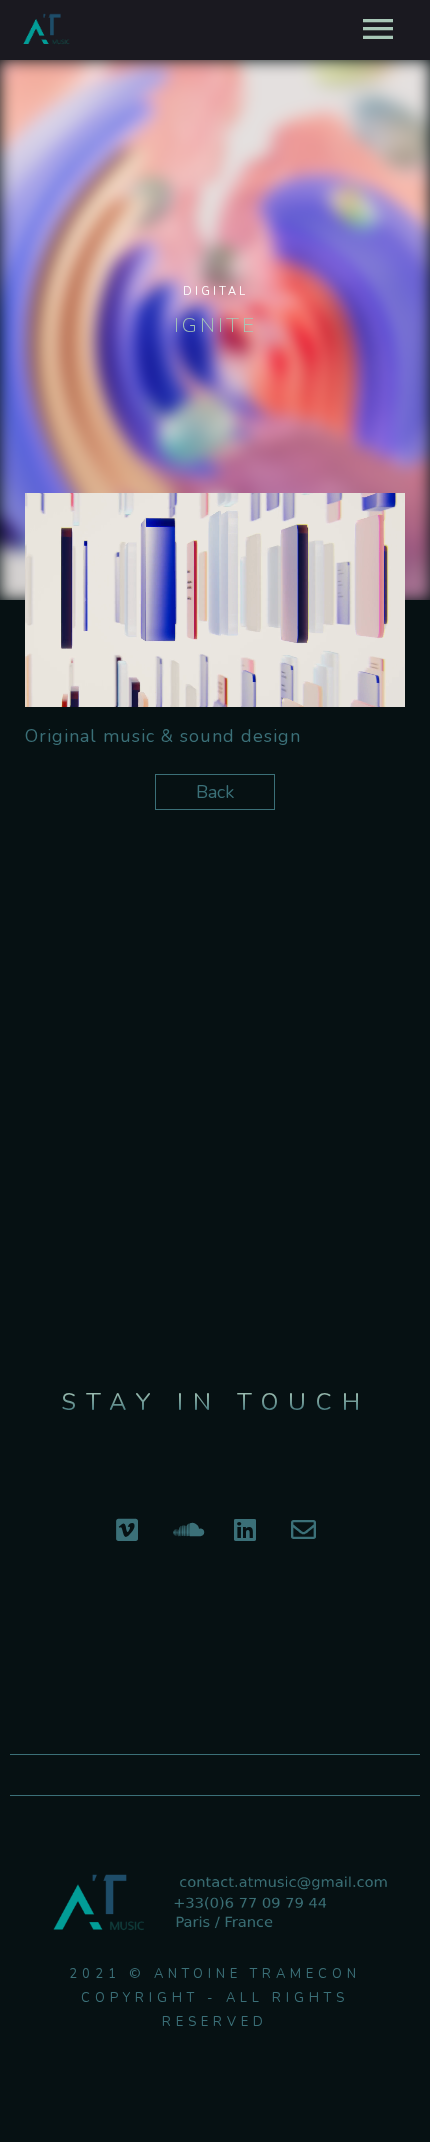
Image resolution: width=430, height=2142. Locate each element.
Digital (215, 291)
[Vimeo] (127, 1529)
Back (215, 792)
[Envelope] (304, 1529)
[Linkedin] (245, 1529)
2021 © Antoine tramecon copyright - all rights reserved (215, 1998)
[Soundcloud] (186, 1529)
